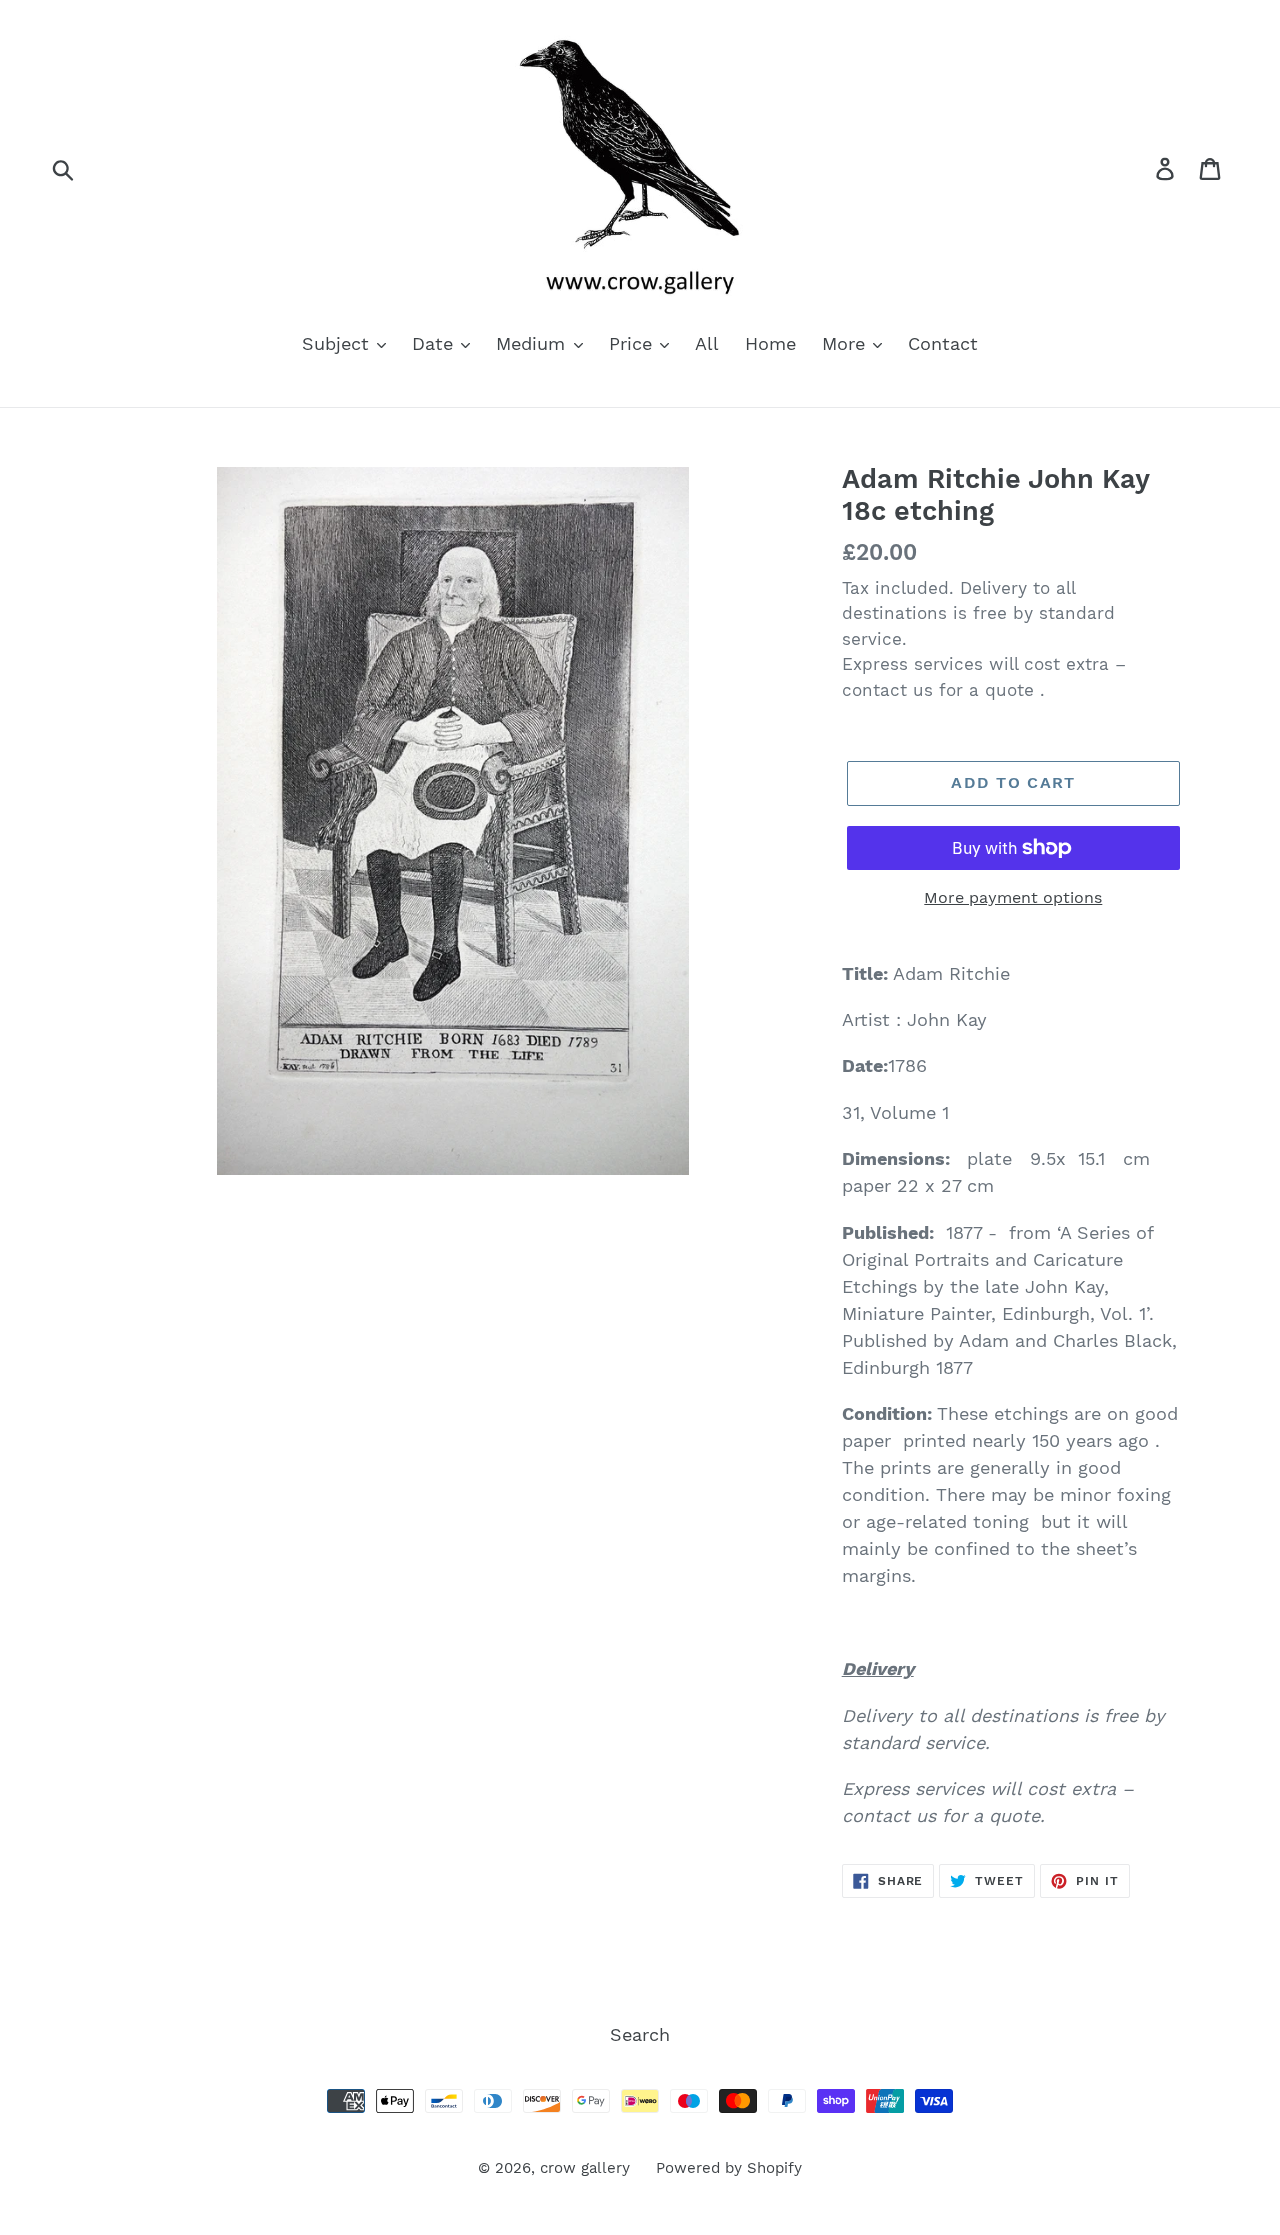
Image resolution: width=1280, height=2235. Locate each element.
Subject (338, 343)
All (707, 343)
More (846, 343)
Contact (943, 343)
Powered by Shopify (729, 2168)
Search (640, 2034)
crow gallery (585, 2168)
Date (435, 343)
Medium (533, 343)
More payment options (1013, 897)
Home (770, 343)
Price (633, 343)
